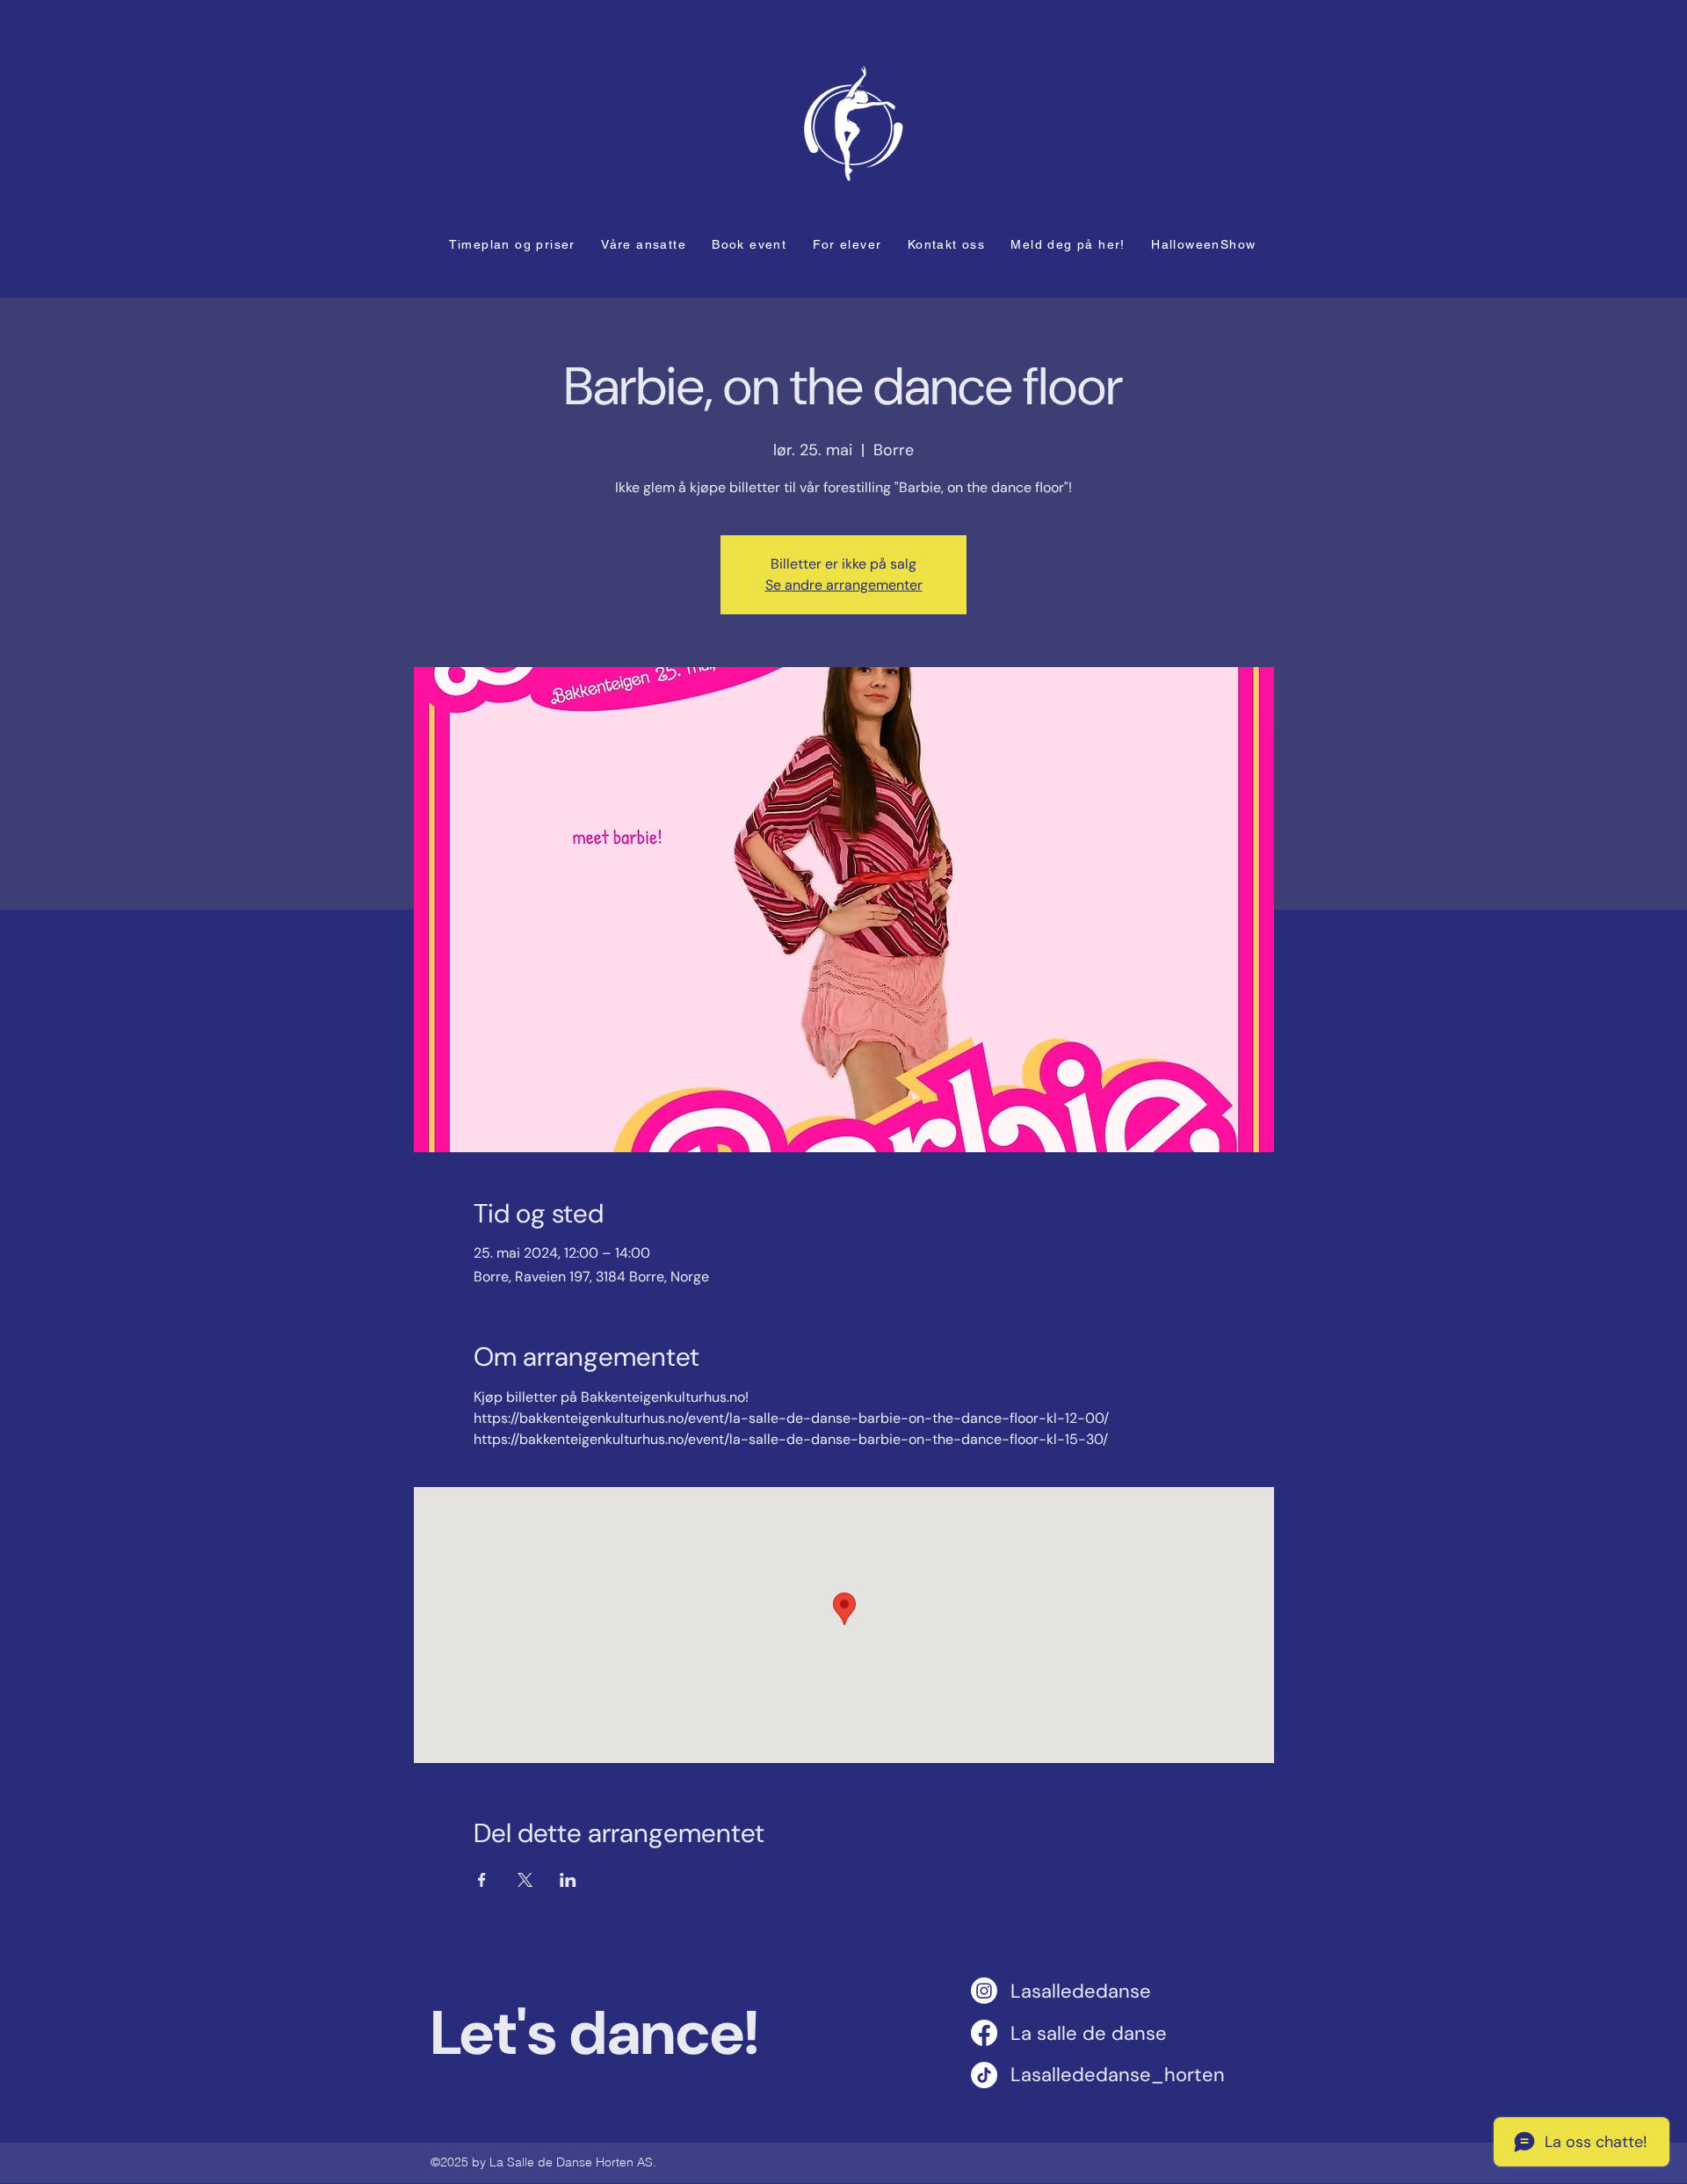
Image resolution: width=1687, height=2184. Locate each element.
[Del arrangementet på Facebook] (482, 1880)
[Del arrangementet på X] (525, 1880)
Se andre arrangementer (844, 585)
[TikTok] (984, 2075)
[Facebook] (984, 2033)
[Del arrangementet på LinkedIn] (568, 1880)
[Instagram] (984, 1991)
